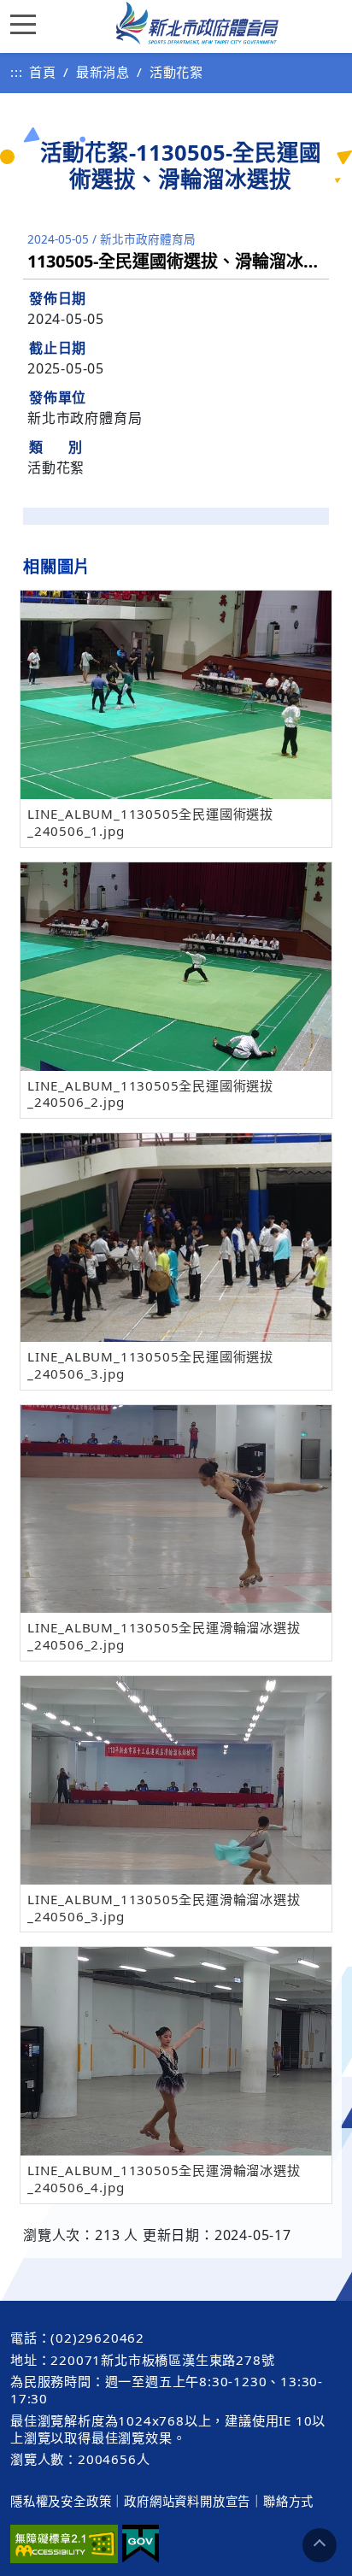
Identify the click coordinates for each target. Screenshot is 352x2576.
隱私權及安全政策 (61, 2501)
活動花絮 (176, 72)
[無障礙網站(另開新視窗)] (64, 2544)
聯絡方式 (288, 2501)
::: (16, 72)
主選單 (27, 23)
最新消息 (103, 72)
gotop (320, 2545)
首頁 (43, 72)
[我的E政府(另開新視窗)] (141, 2544)
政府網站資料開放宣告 (187, 2501)
